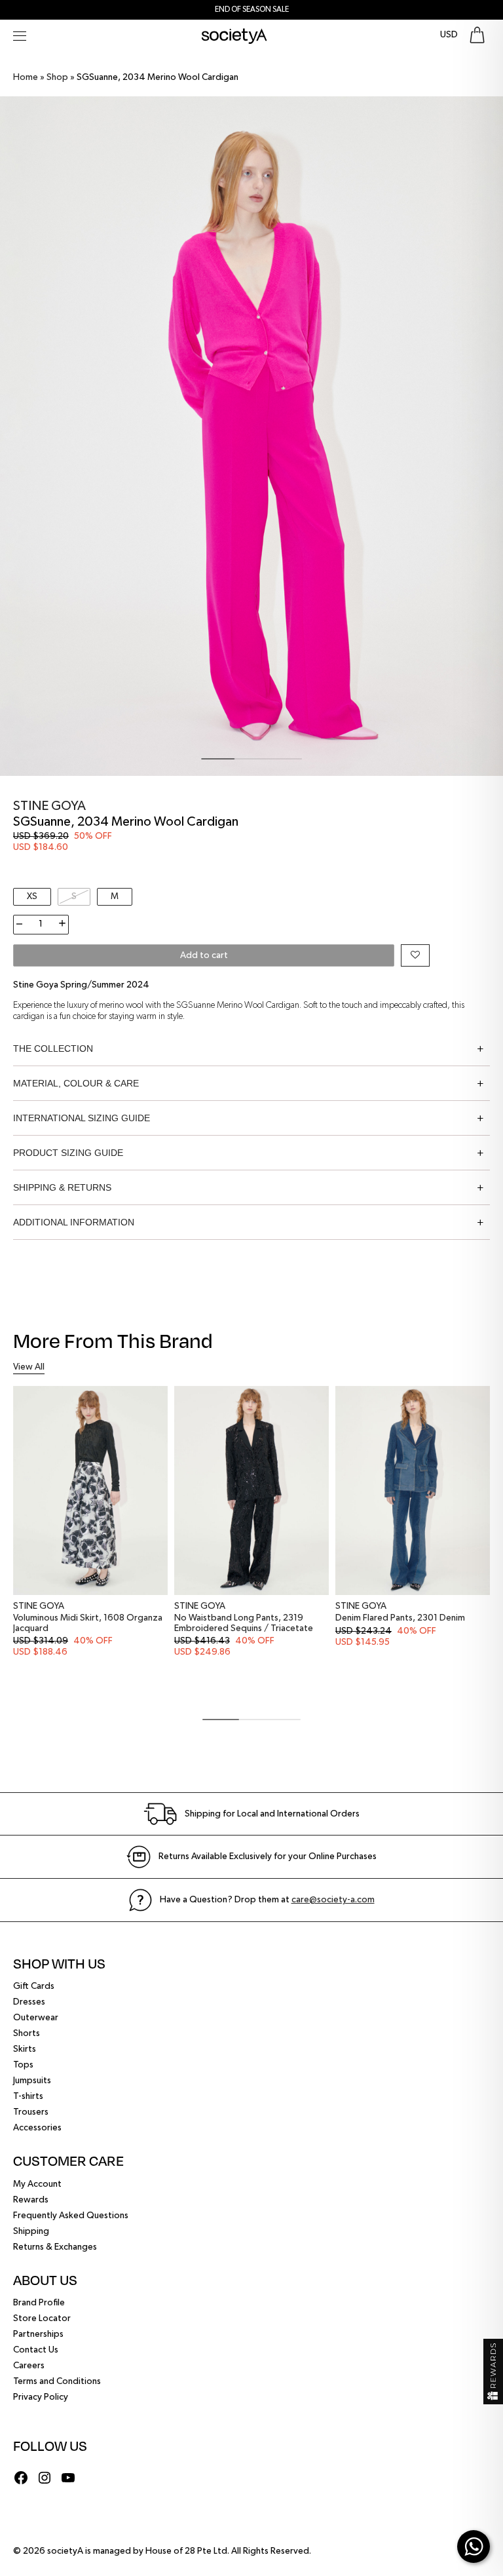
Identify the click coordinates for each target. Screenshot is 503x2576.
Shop (57, 77)
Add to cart (204, 955)
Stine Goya (49, 806)
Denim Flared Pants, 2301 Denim (400, 1618)
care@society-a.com (333, 1900)
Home (26, 77)
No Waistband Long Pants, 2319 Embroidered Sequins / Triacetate (244, 1623)
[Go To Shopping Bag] (477, 35)
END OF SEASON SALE (252, 10)
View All (29, 1367)
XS (32, 896)
